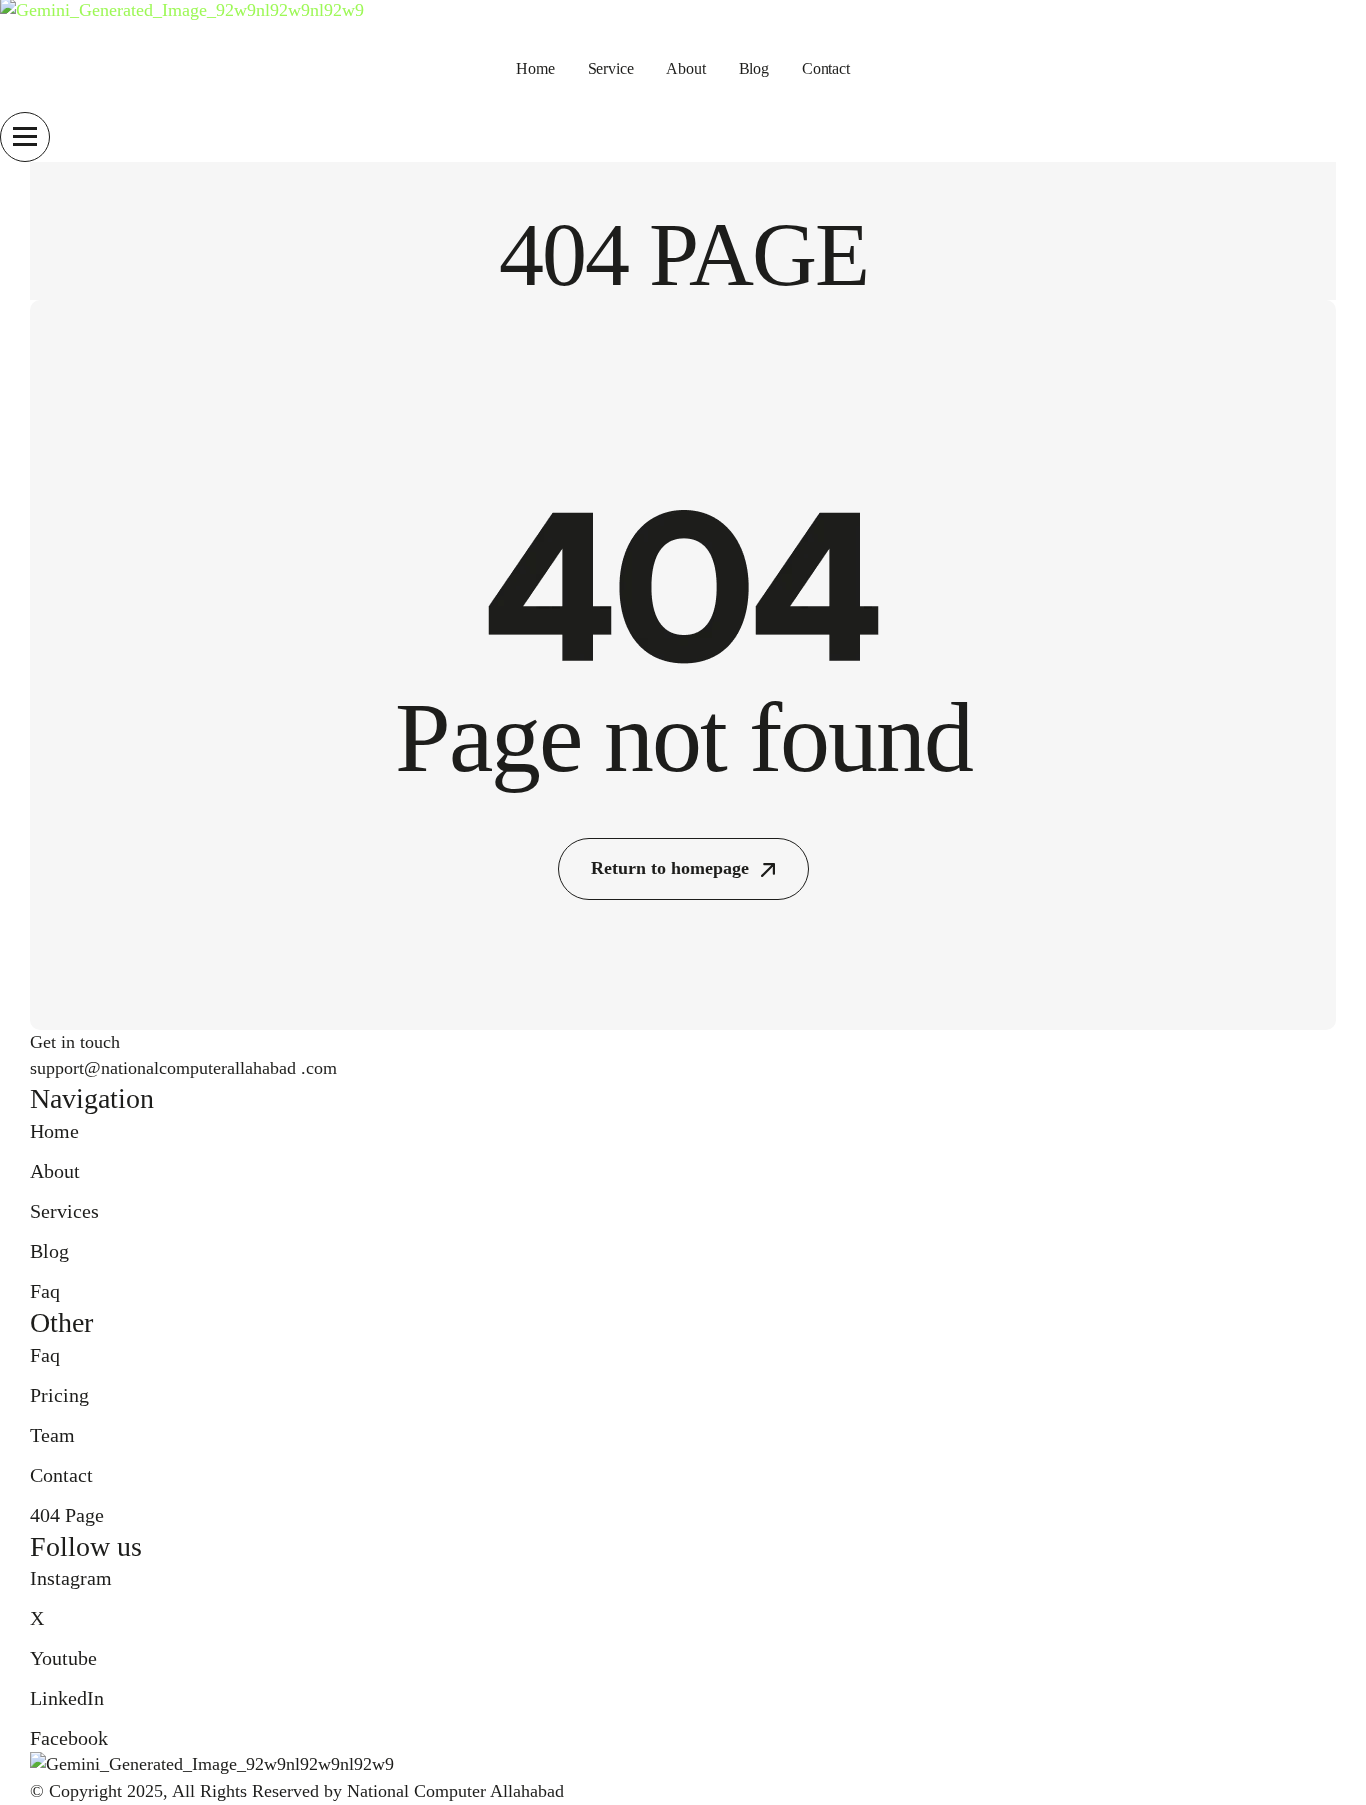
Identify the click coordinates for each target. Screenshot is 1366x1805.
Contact (826, 68)
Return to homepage (670, 868)
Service (611, 68)
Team (52, 1435)
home (535, 68)
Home (54, 1131)
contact (61, 1475)
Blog (754, 68)
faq (45, 1291)
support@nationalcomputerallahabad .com (183, 1068)
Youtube (63, 1658)
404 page (67, 1515)
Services (64, 1211)
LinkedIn (67, 1698)
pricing (59, 1395)
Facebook (69, 1738)
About (685, 68)
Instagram (71, 1578)
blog (49, 1251)
